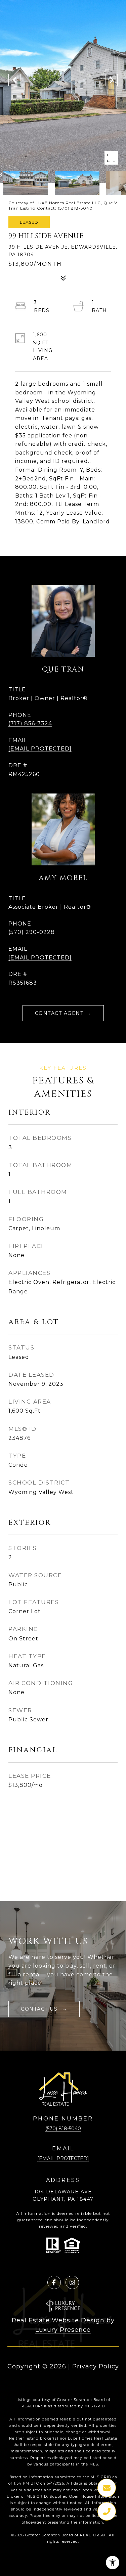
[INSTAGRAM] (72, 2282)
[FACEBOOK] (54, 2282)
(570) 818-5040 (63, 2129)
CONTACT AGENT (59, 1013)
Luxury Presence (63, 2330)
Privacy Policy (96, 2366)
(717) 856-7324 (30, 723)
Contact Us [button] (40, 2009)
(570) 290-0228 (32, 932)
